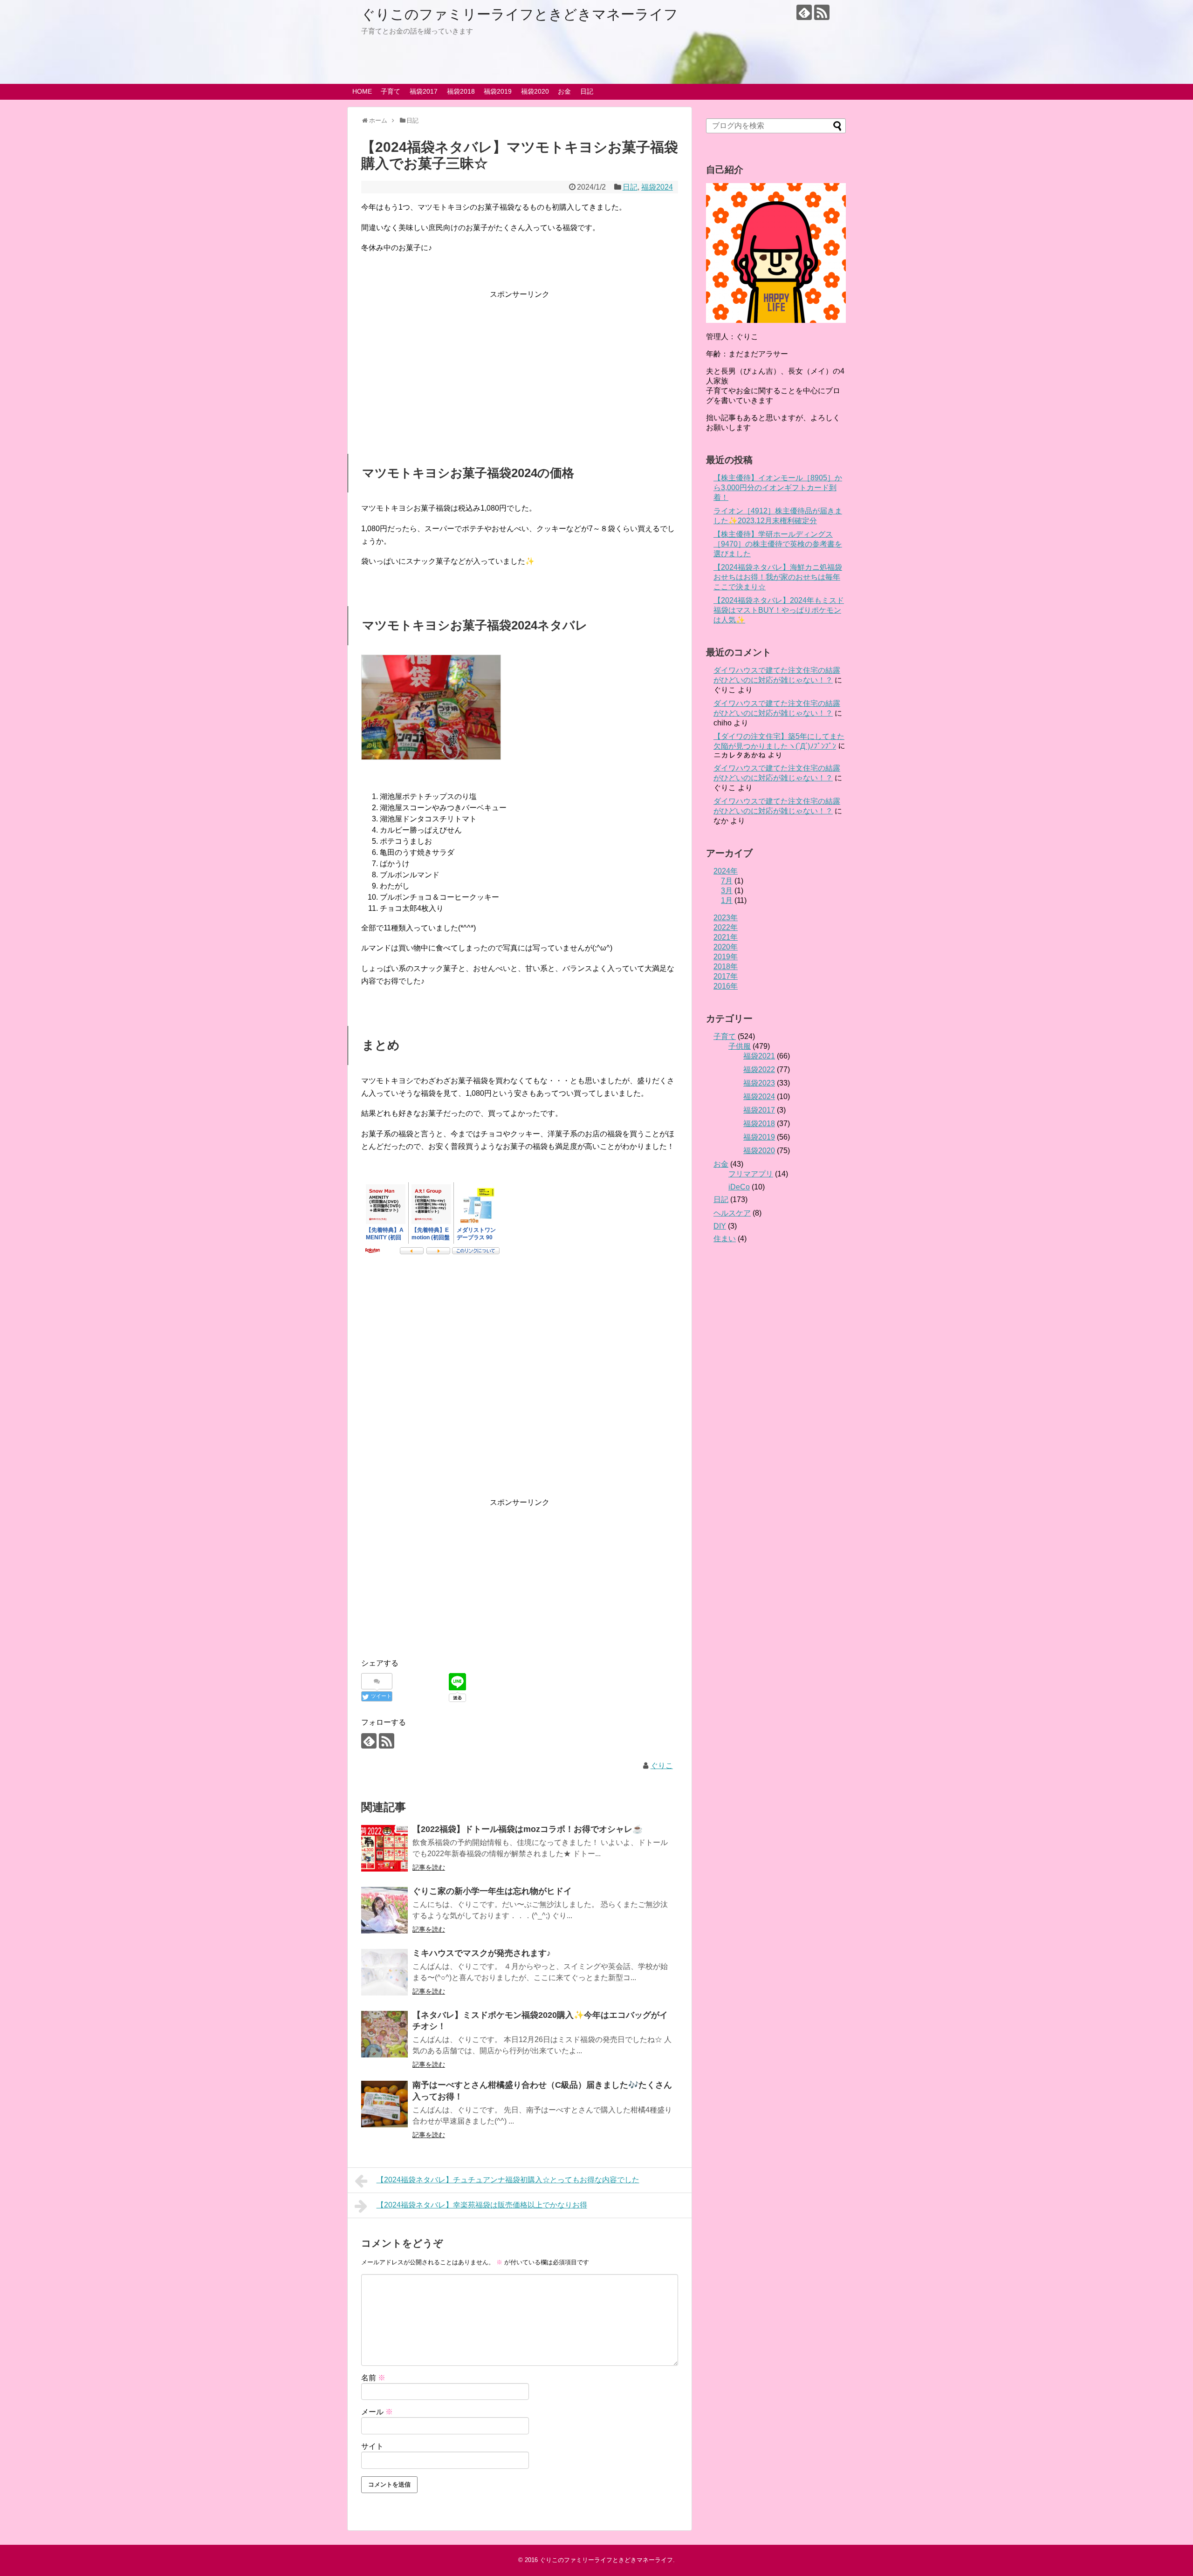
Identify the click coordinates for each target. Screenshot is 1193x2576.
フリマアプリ (751, 1174)
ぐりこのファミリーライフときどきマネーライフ (520, 14)
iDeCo (739, 1187)
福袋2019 (498, 91)
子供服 (740, 1046)
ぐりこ (662, 1766)
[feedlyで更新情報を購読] (804, 12)
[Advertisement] (520, 366)
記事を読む (429, 1867)
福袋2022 (759, 1069)
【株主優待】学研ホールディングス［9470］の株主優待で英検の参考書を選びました (778, 544)
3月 (727, 891)
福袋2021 (759, 1056)
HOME (362, 91)
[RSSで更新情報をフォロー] (822, 12)
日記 (587, 91)
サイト (372, 2446)
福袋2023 (759, 1083)
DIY (720, 1226)
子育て (391, 91)
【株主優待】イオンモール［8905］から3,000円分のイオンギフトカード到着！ (778, 488)
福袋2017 (424, 91)
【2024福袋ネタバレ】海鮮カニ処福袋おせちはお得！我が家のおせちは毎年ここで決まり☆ (778, 577)
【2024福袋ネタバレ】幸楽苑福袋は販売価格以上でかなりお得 (482, 2205)
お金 (564, 91)
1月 (727, 900)
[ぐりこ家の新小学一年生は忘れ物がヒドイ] (384, 1910)
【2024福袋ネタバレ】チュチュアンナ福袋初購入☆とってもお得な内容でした (508, 2180)
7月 (727, 881)
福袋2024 (657, 187)
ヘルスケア (732, 1213)
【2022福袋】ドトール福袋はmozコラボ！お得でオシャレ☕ (528, 1829)
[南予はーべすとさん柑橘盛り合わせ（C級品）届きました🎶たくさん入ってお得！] (384, 2104)
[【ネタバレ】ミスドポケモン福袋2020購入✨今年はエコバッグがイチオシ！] (384, 2034)
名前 (373, 2378)
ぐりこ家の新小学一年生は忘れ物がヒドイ (492, 1891)
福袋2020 (535, 91)
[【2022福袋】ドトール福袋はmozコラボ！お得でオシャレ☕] (384, 1848)
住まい (725, 1239)
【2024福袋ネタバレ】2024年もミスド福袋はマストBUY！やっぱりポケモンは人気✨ (779, 610)
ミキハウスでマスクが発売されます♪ (482, 1953)
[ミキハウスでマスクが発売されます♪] (384, 1972)
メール (377, 2412)
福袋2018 (461, 91)
